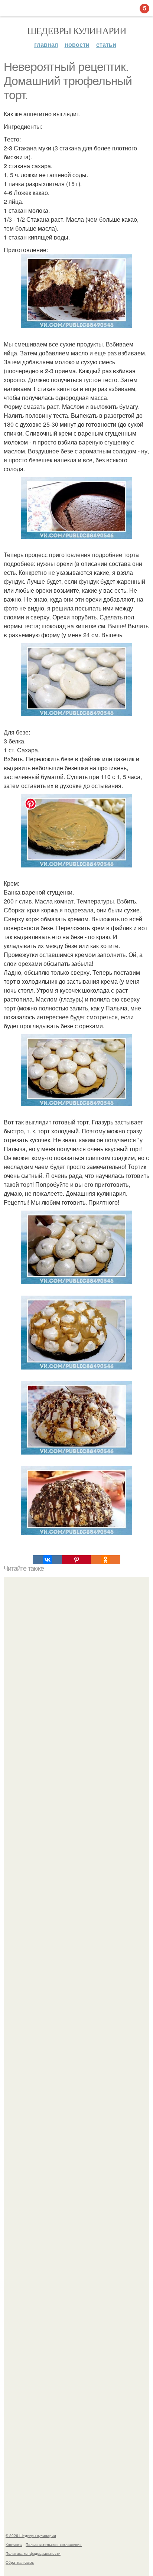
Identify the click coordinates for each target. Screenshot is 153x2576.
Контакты (14, 2544)
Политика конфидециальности (33, 2553)
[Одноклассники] (105, 1560)
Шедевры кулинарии (77, 30)
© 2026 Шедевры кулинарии (31, 2536)
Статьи (106, 44)
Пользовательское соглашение (54, 2544)
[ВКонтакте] (47, 1560)
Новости (77, 44)
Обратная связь (20, 2562)
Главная (46, 44)
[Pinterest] (76, 1560)
